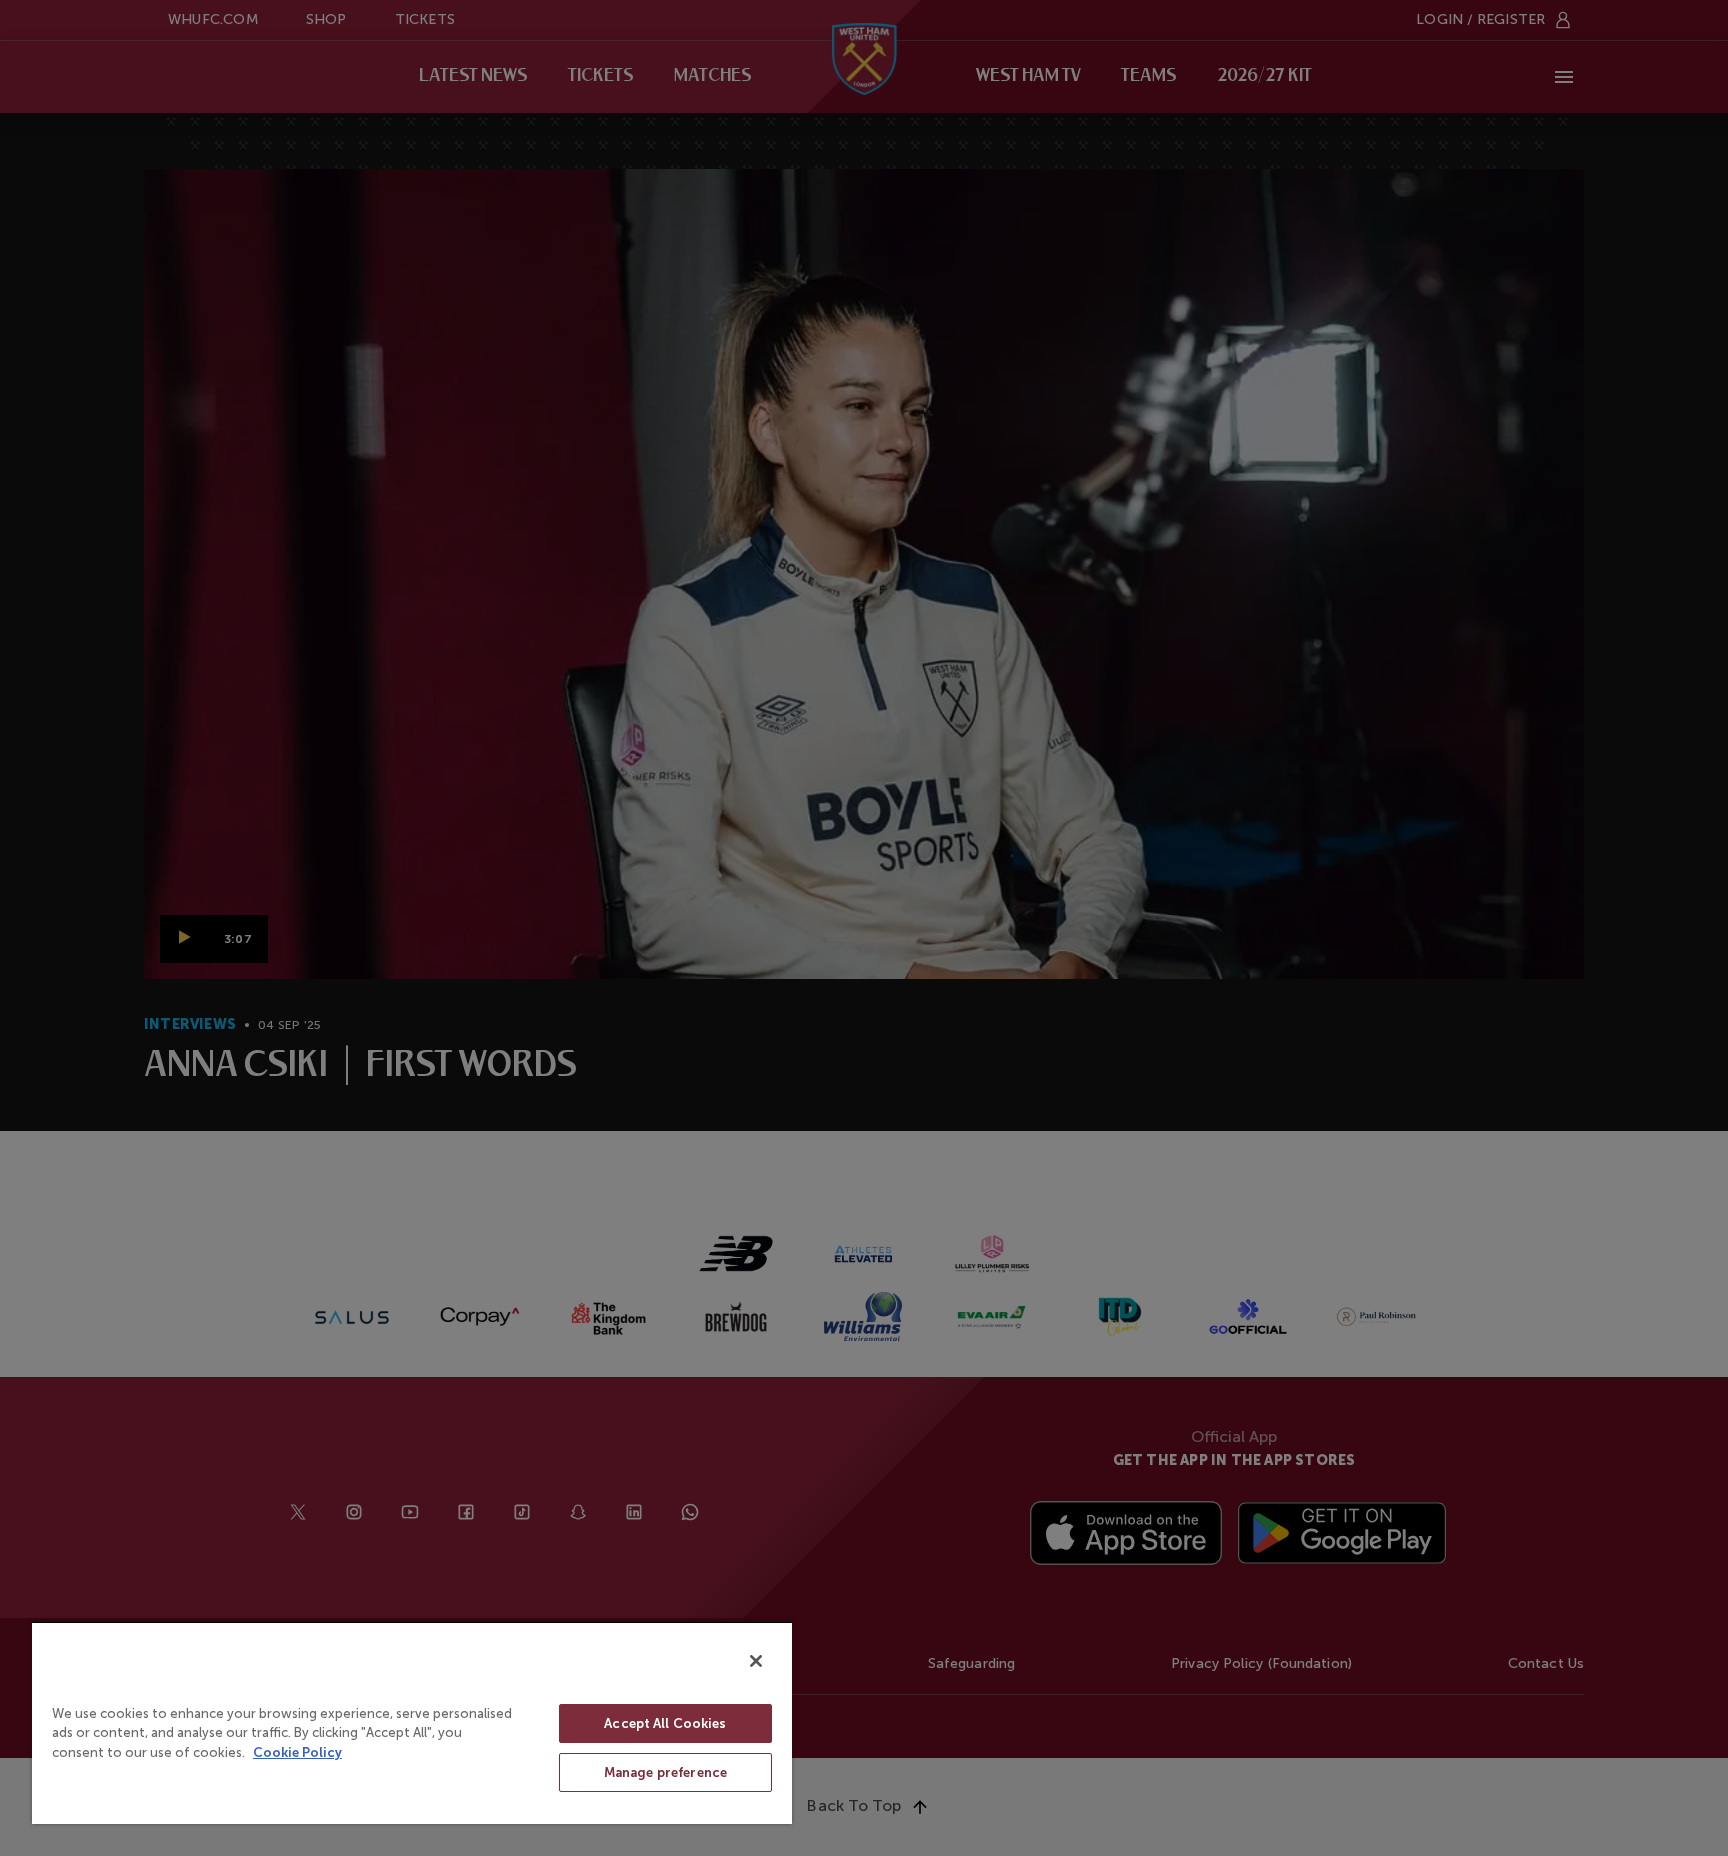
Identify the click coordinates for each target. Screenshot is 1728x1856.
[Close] (756, 1661)
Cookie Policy (297, 1752)
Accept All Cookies (665, 1723)
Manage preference (665, 1772)
